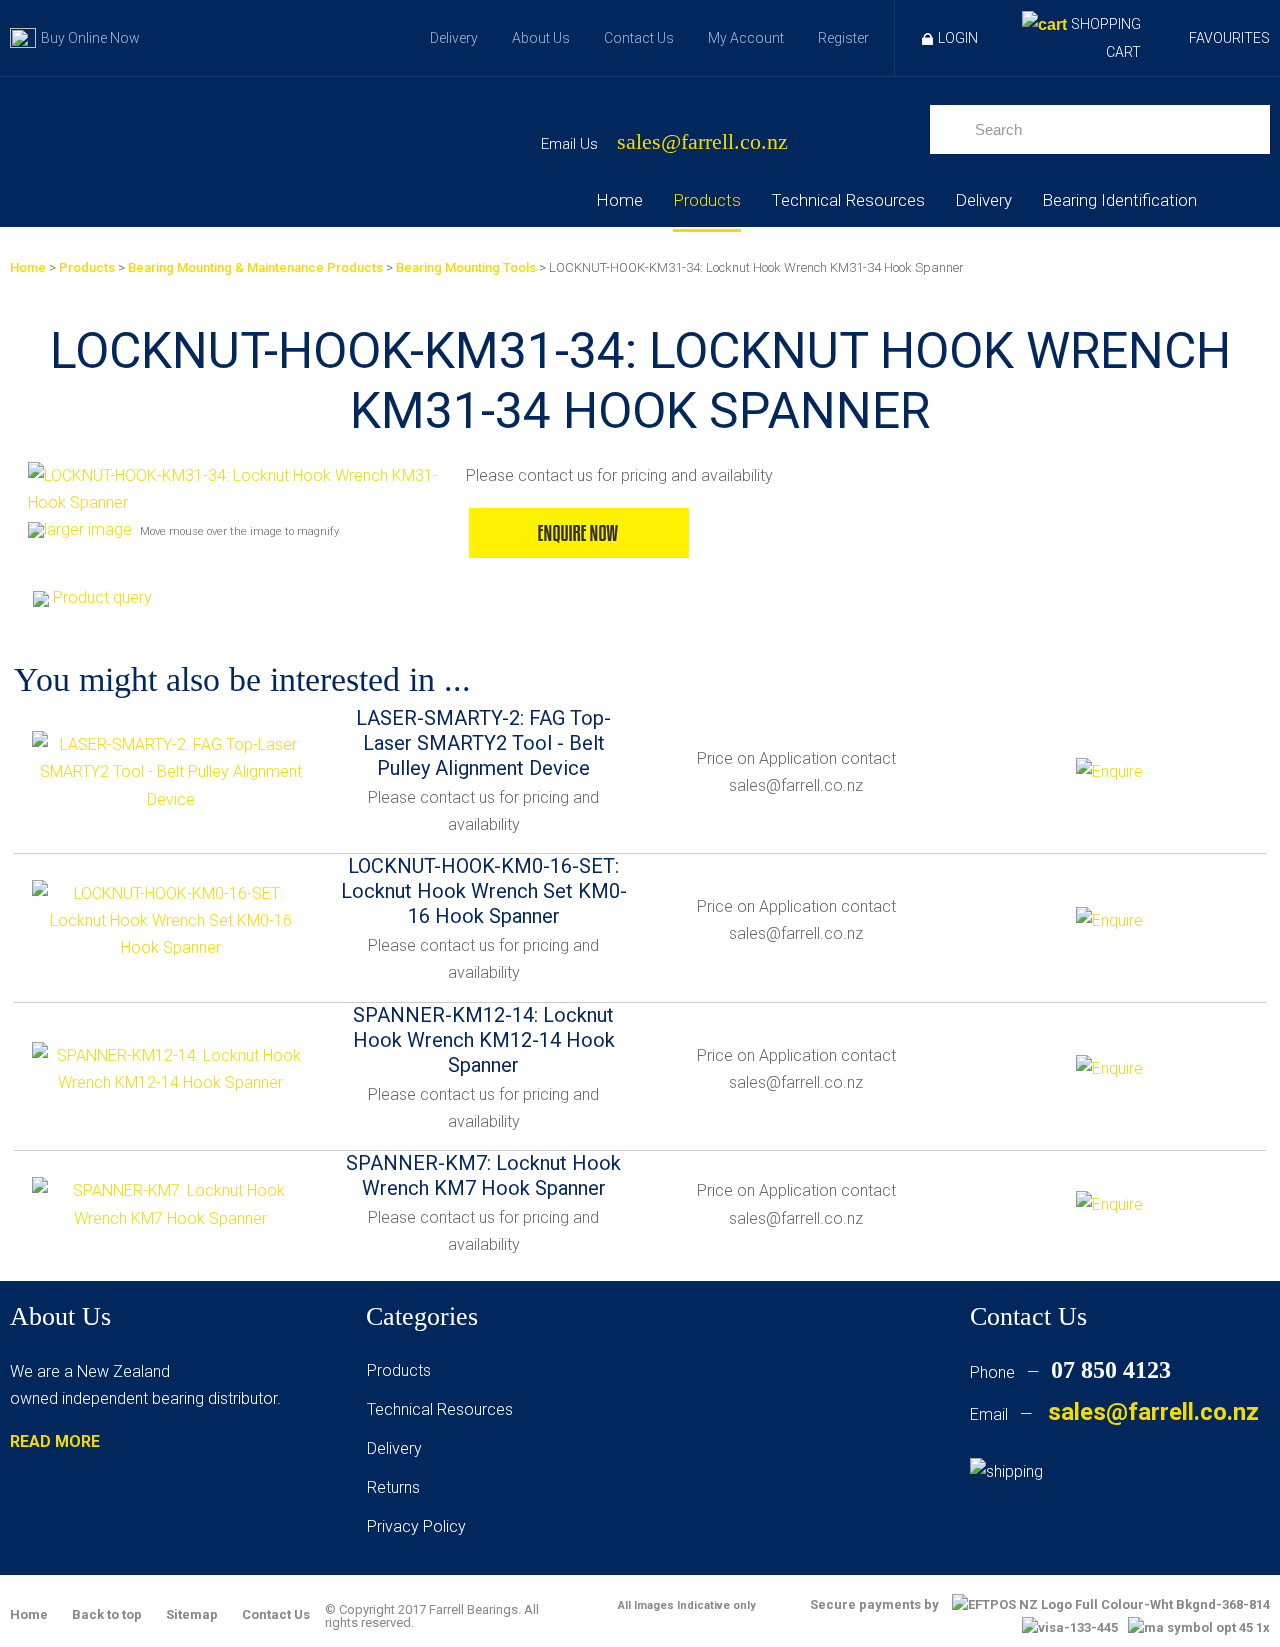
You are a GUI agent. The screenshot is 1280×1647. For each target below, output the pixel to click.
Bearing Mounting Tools (466, 267)
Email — (1114, 1414)
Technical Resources (848, 200)
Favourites (1229, 38)
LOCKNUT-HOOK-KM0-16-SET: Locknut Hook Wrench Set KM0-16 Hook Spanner (484, 891)
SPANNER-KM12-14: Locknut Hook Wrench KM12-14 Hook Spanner (484, 1040)
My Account (746, 38)
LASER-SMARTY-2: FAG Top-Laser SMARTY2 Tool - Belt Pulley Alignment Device (483, 743)
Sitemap (192, 1614)
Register (843, 38)
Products (707, 200)
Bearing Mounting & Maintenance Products (255, 267)
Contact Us (639, 38)
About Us (541, 38)
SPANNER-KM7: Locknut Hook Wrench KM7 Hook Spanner (483, 1175)
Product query (102, 597)
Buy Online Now (90, 38)
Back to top (107, 1614)
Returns (393, 1487)
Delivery (454, 38)
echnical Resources (444, 1409)
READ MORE (55, 1441)
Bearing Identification (1119, 200)
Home (619, 200)
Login (958, 38)
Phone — (1070, 1372)
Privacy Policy (416, 1526)
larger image (88, 529)
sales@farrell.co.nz (702, 142)
